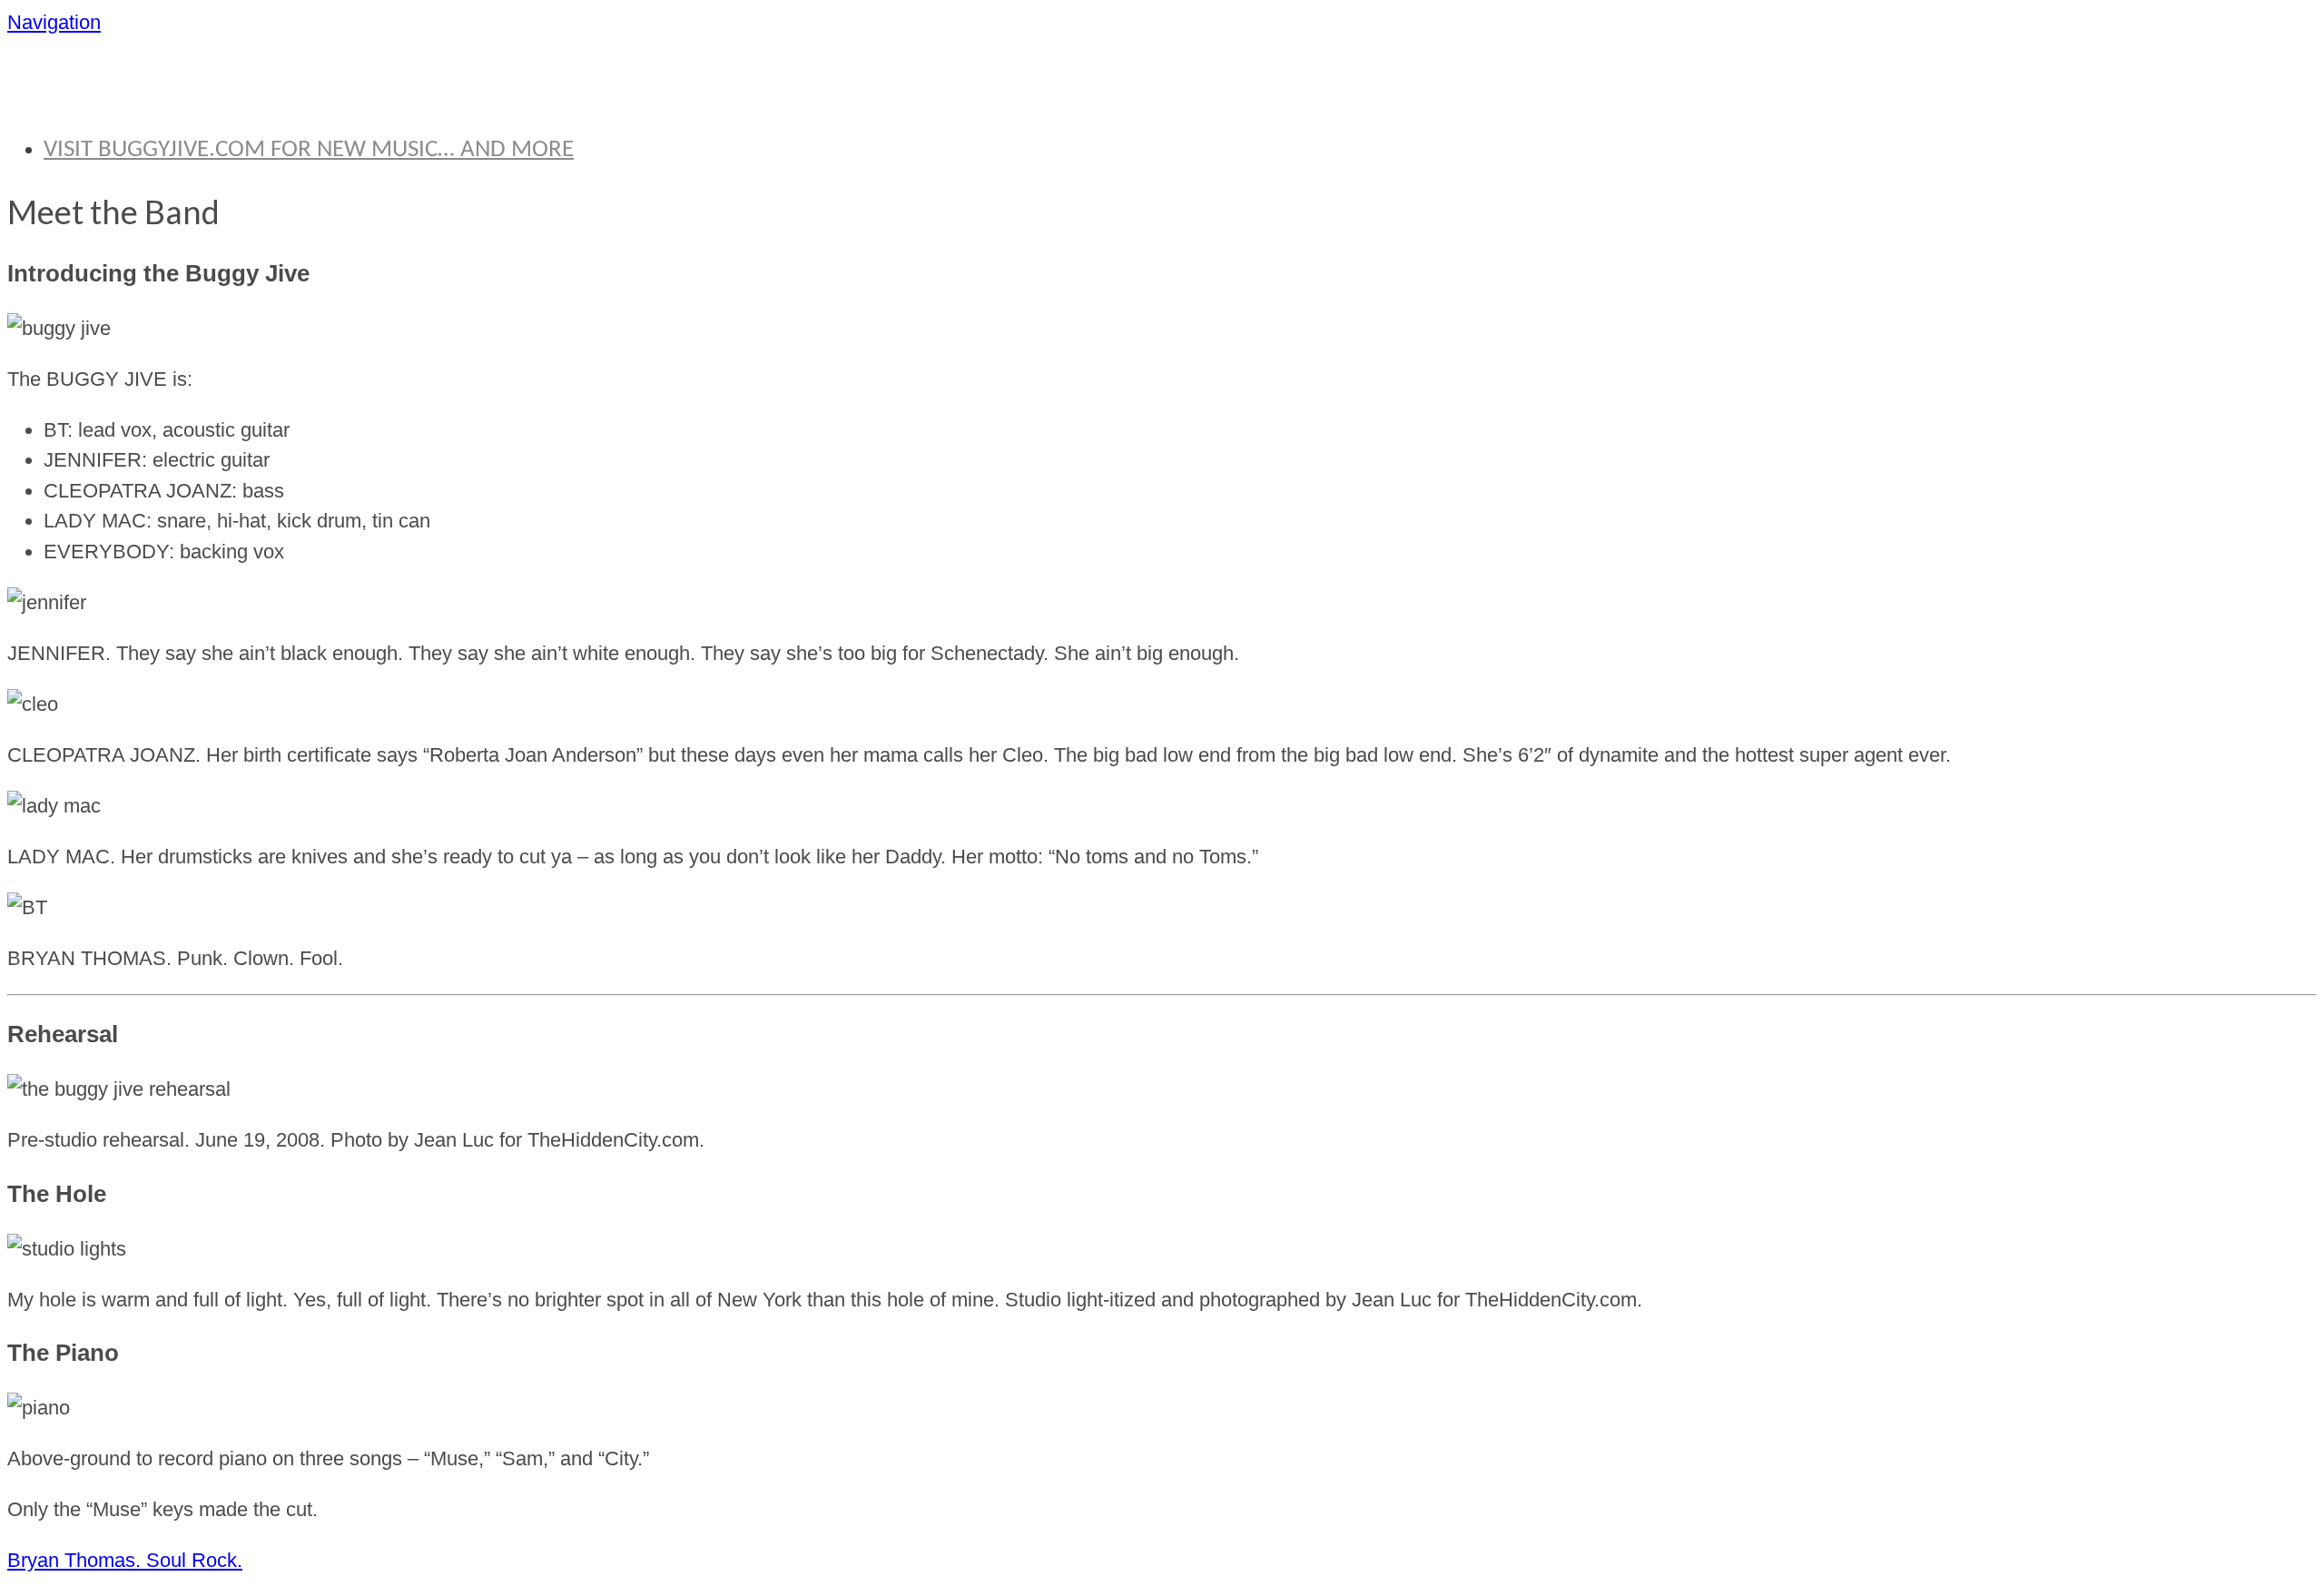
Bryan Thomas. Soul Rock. (125, 1560)
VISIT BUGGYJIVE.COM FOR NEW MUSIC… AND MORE (309, 150)
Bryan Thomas (179, 86)
